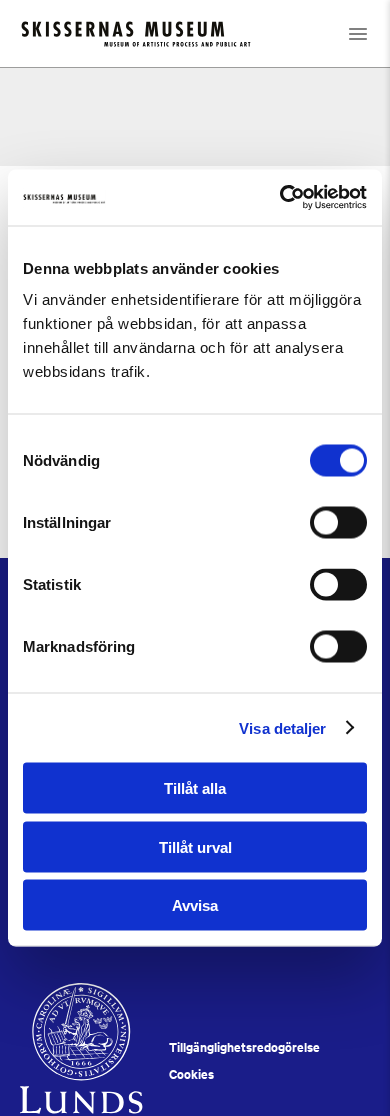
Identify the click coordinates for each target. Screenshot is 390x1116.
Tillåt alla (195, 788)
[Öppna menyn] (358, 33)
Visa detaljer (282, 727)
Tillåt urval (195, 846)
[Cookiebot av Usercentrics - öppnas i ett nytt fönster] (280, 198)
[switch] (338, 523)
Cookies (191, 1074)
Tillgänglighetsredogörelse (244, 1047)
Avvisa (195, 905)
